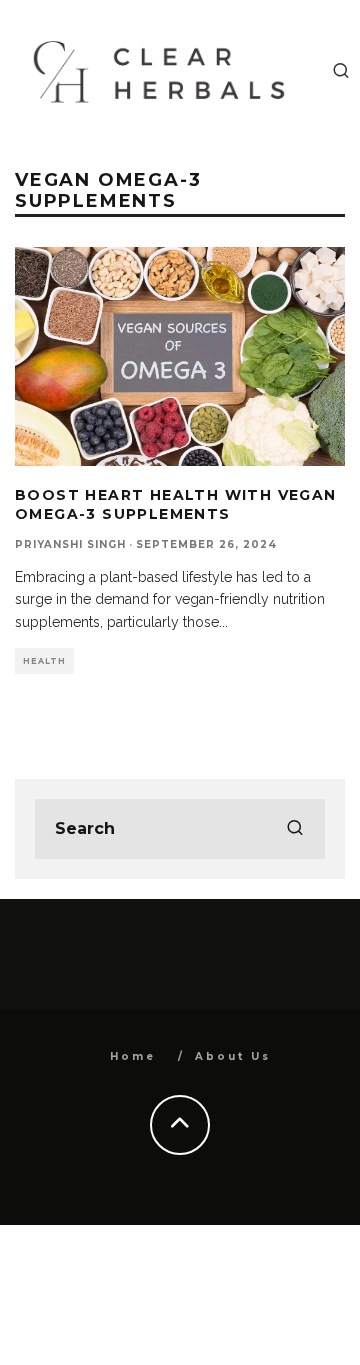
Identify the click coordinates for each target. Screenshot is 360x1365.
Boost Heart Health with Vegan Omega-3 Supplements (176, 504)
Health (44, 661)
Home (133, 1056)
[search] (295, 829)
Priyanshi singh (70, 544)
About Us (233, 1056)
